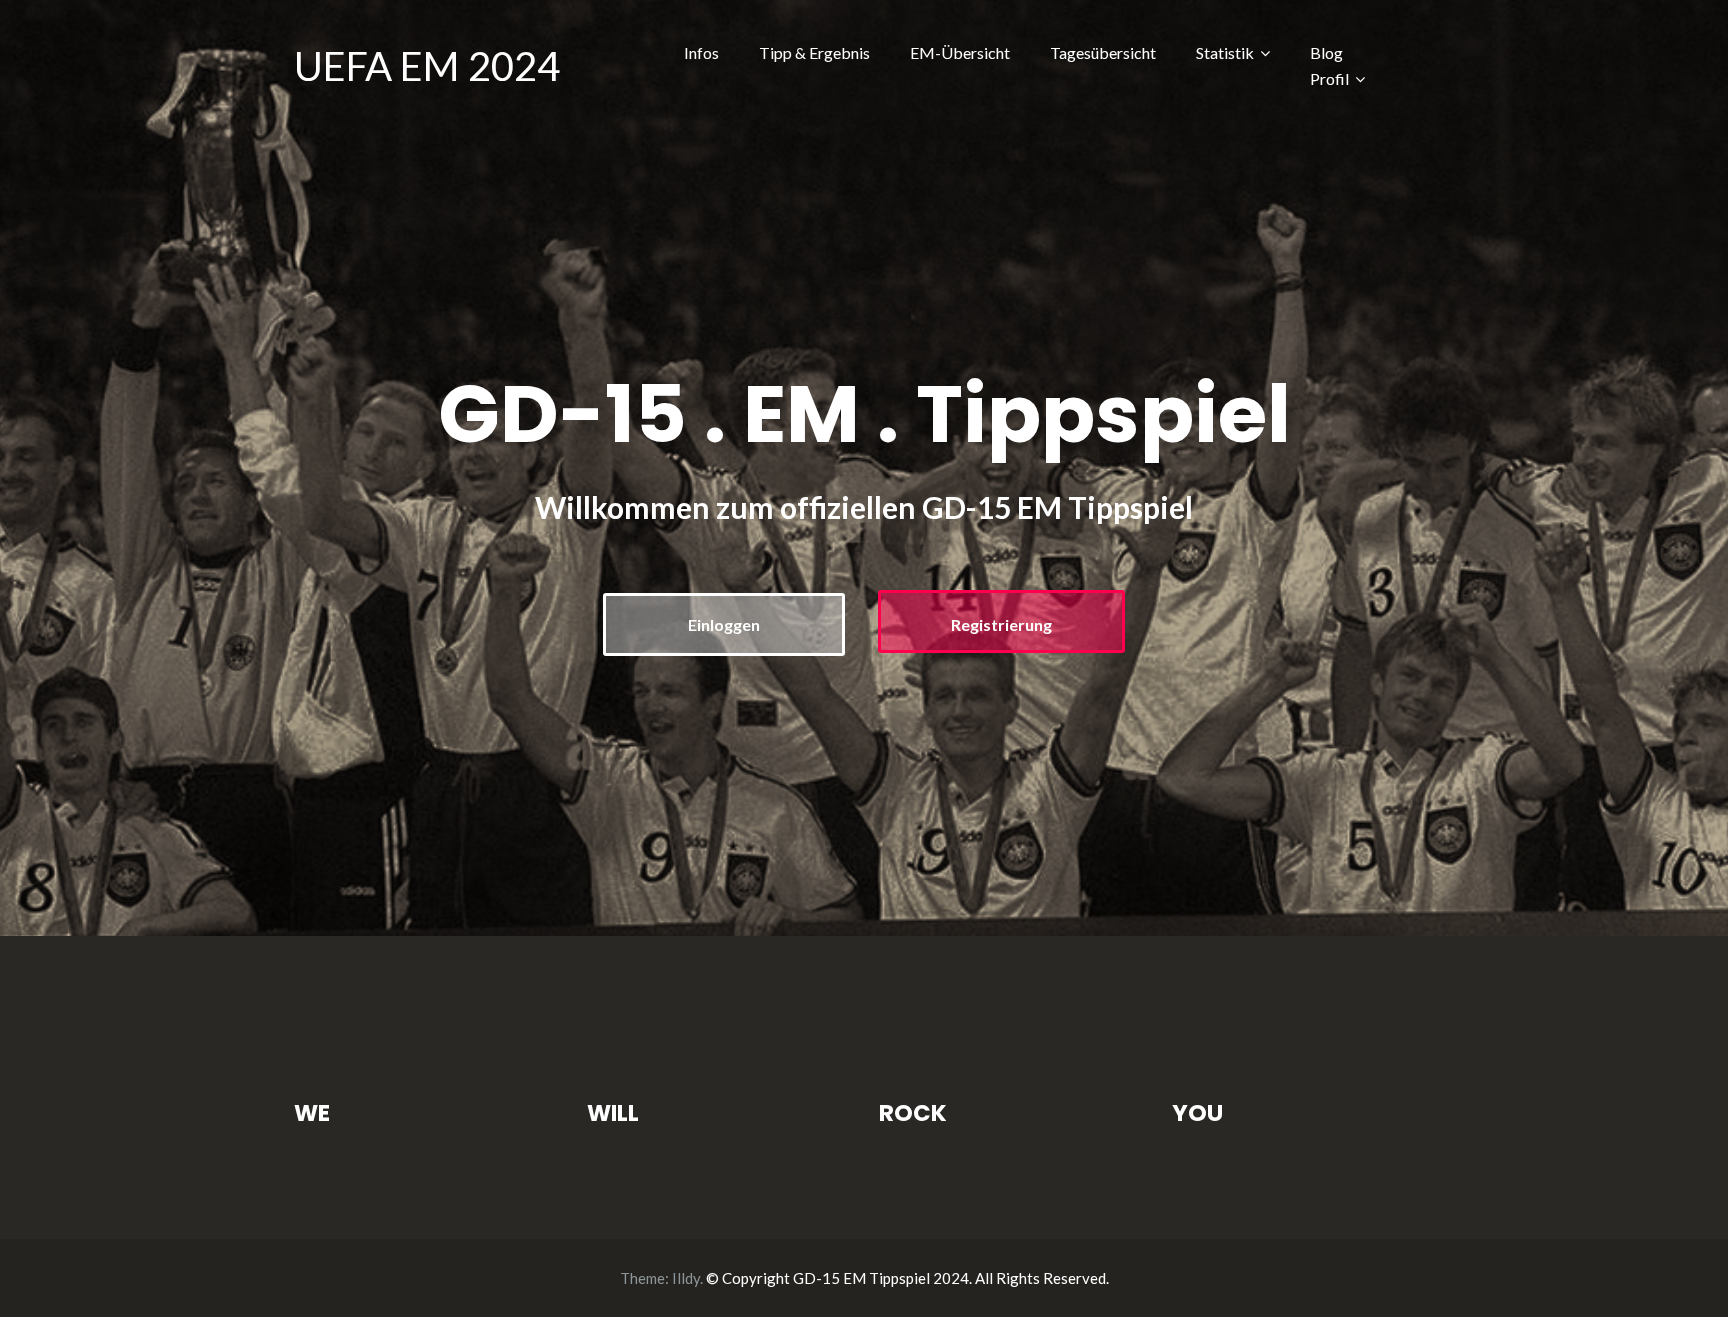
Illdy (686, 1278)
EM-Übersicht (960, 52)
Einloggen (724, 624)
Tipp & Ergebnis (814, 52)
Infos (701, 52)
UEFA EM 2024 (427, 66)
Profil (1329, 78)
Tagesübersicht (1103, 52)
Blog (1326, 52)
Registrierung (1001, 624)
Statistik (1225, 52)
